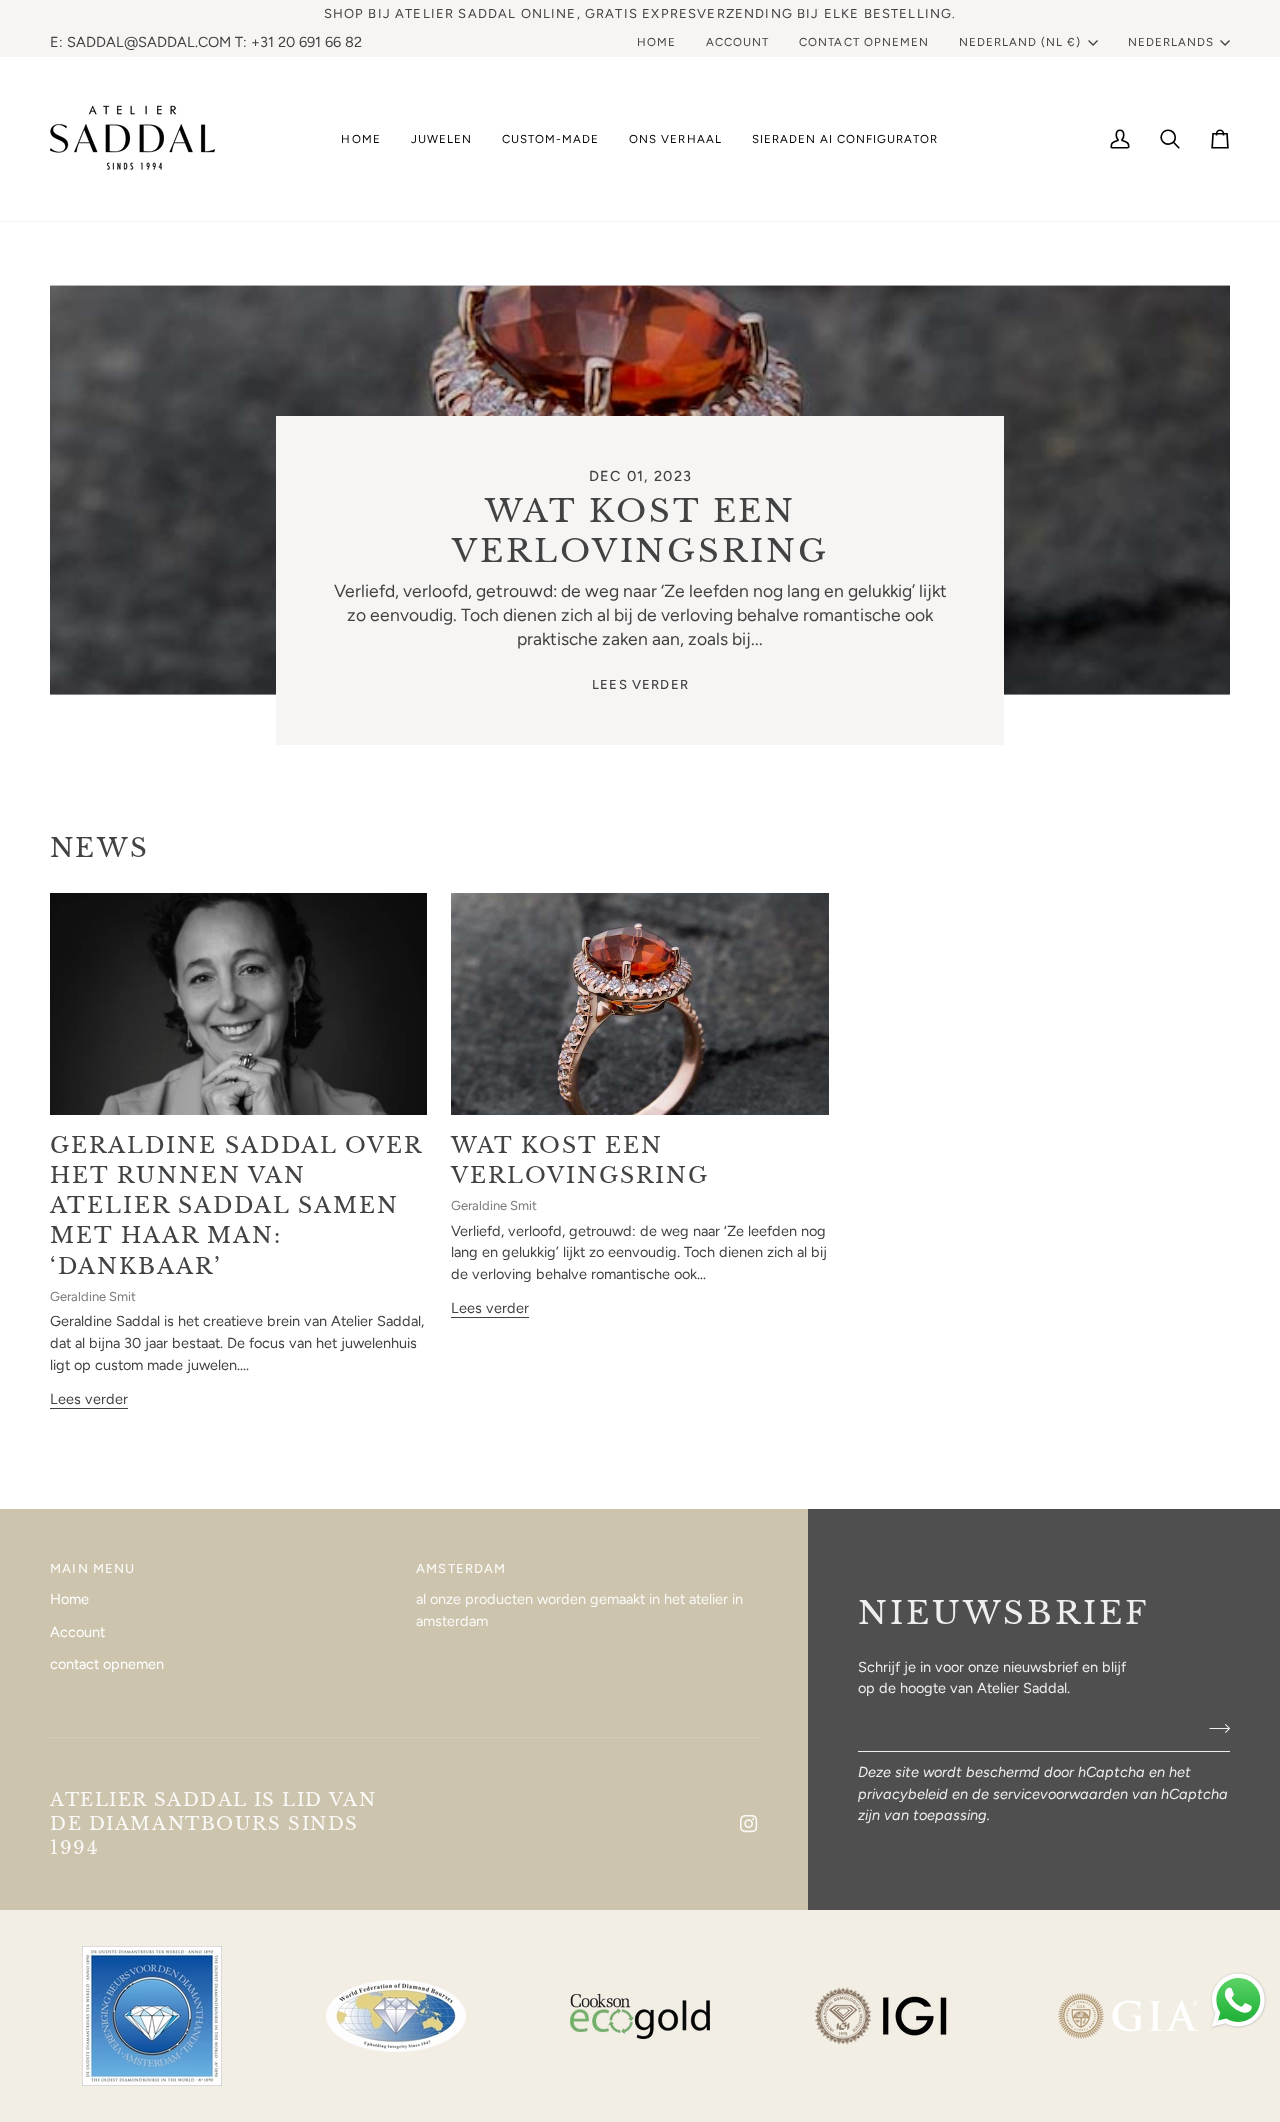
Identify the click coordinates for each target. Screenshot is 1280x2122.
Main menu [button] (93, 1568)
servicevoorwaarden (1060, 1794)
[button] (441, 139)
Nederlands (1171, 42)
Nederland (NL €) (1020, 42)
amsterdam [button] (461, 1568)
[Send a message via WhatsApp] (1238, 2000)
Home (69, 1599)
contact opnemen (107, 1664)
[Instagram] (749, 1824)
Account (77, 1632)
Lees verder (640, 684)
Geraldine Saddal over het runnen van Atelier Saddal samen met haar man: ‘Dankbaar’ (236, 1206)
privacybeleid (903, 1794)
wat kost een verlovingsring (640, 531)
